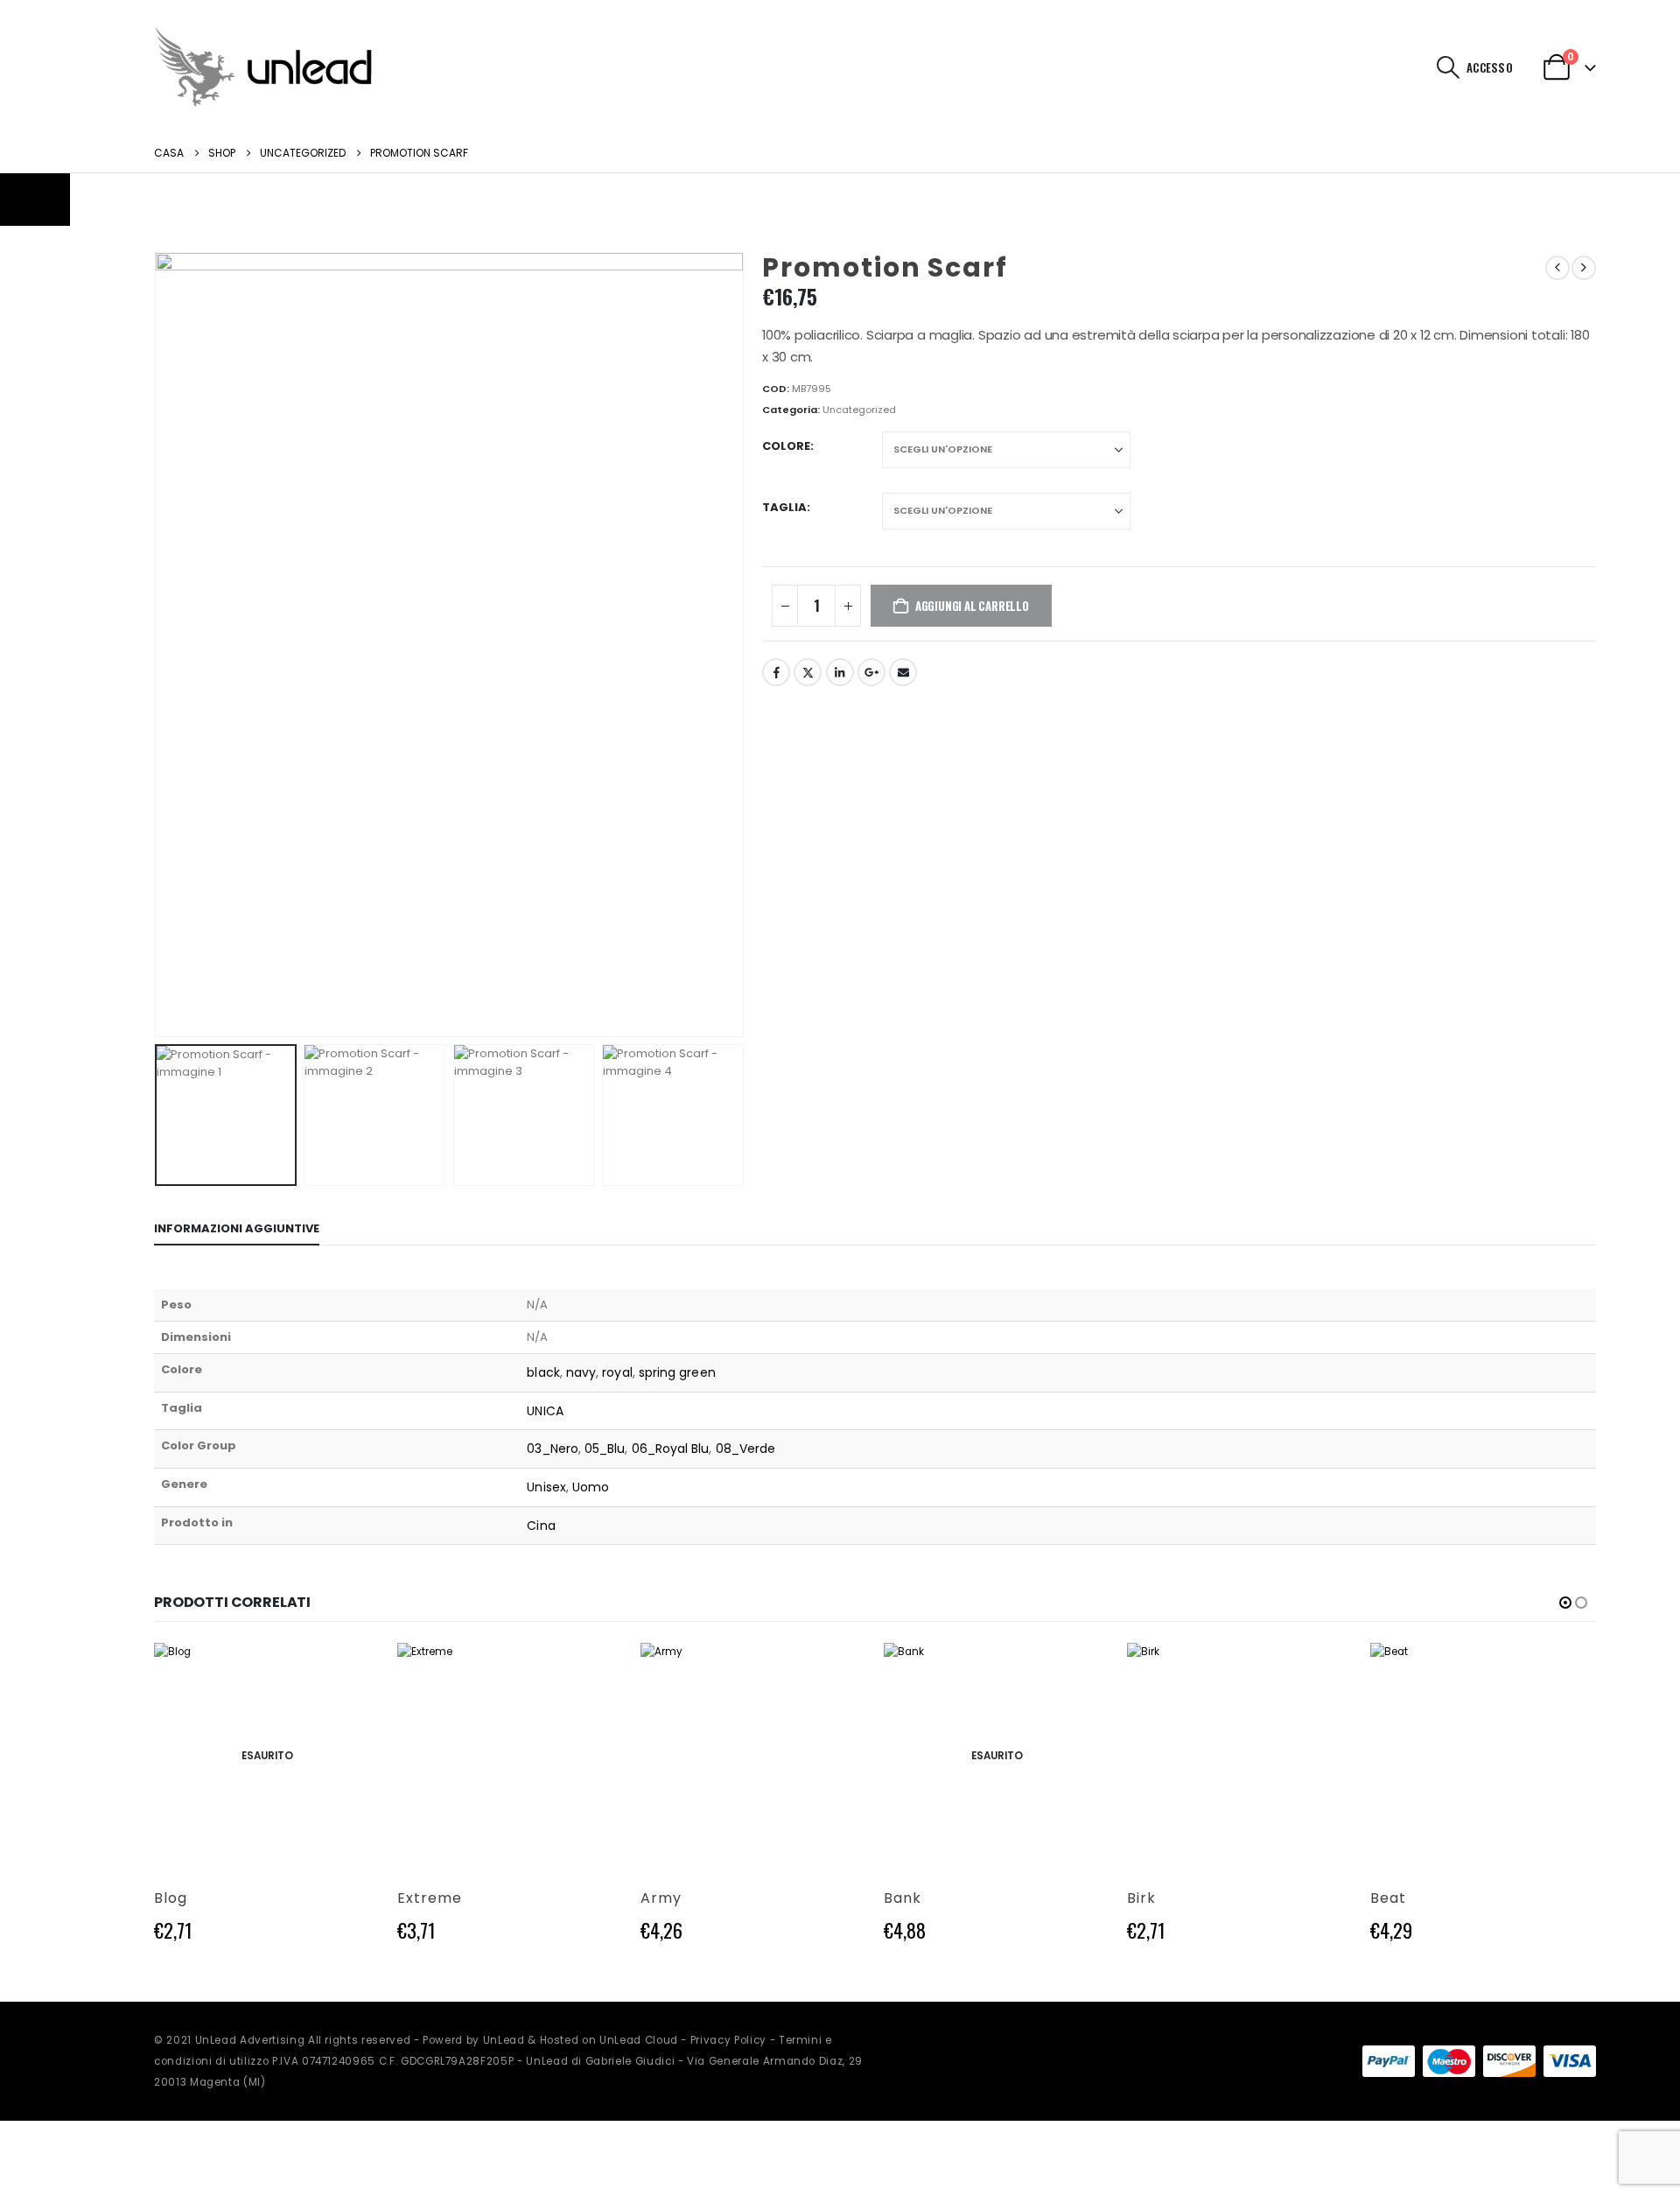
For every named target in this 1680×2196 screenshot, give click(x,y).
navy (581, 1372)
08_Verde (746, 1449)
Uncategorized (859, 410)
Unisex (546, 1487)
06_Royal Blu (671, 1449)
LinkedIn (840, 672)
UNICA (545, 1411)
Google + (871, 672)
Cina (541, 1526)
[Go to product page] (510, 1756)
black (543, 1372)
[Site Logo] (263, 67)
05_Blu (605, 1449)
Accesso (1490, 67)
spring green (677, 1372)
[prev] (1557, 268)
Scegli (351, 1672)
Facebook (776, 672)
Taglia (784, 507)
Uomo (591, 1487)
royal (617, 1372)
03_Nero (553, 1449)
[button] (1449, 67)
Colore (786, 446)
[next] (1584, 268)
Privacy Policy (728, 2040)
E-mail (903, 672)
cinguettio (808, 672)
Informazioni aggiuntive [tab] (237, 1228)
